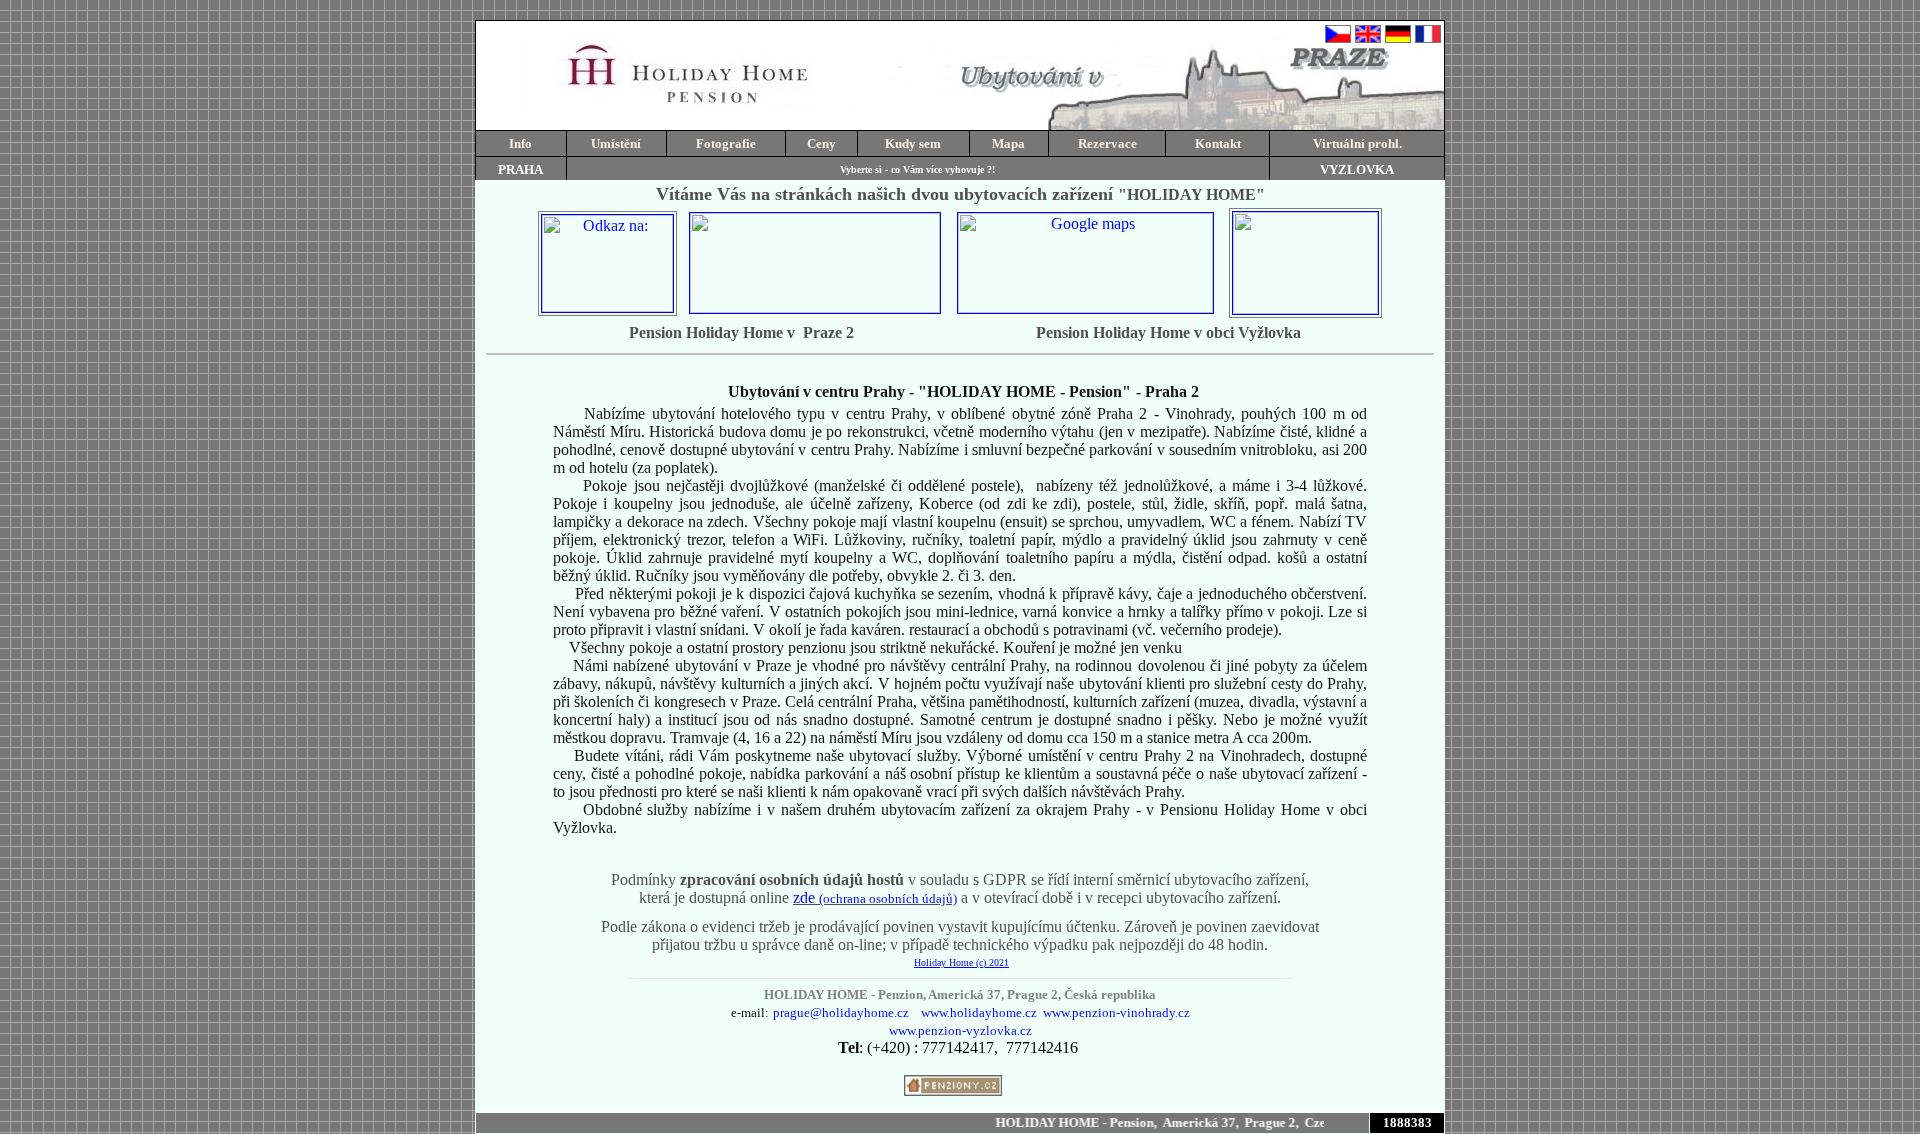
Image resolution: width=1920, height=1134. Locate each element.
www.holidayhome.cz (979, 1012)
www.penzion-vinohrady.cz (1116, 1012)
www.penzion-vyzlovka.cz (960, 1030)
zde (875, 897)
